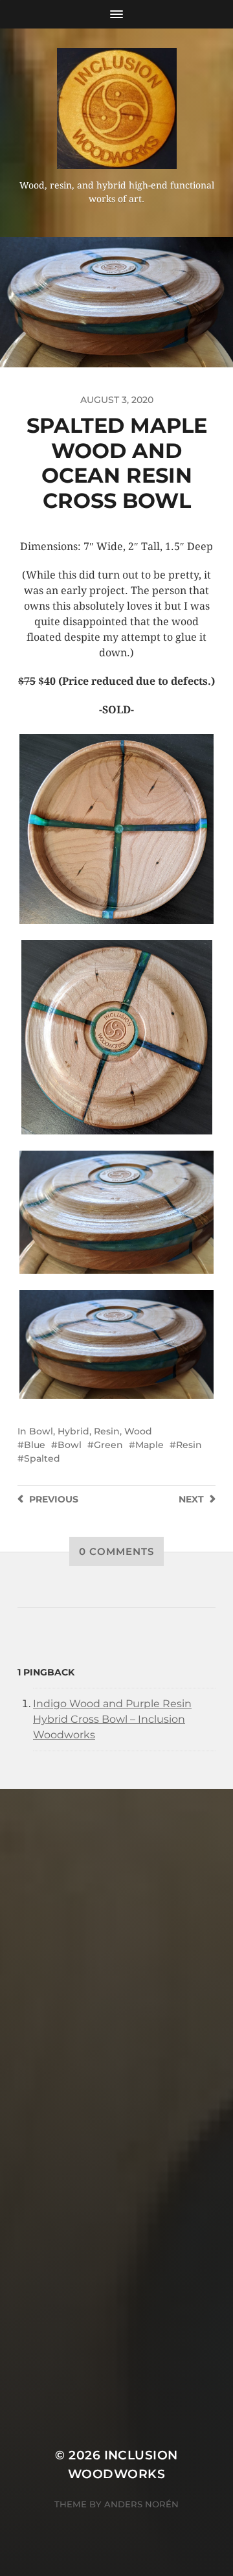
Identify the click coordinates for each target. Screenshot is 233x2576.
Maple (150, 1445)
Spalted (42, 1458)
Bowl (41, 1431)
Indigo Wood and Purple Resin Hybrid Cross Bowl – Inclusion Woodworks (112, 1719)
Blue (35, 1445)
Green (108, 1445)
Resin (107, 1431)
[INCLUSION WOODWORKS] (116, 109)
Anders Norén (141, 2504)
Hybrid (73, 1431)
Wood (138, 1431)
